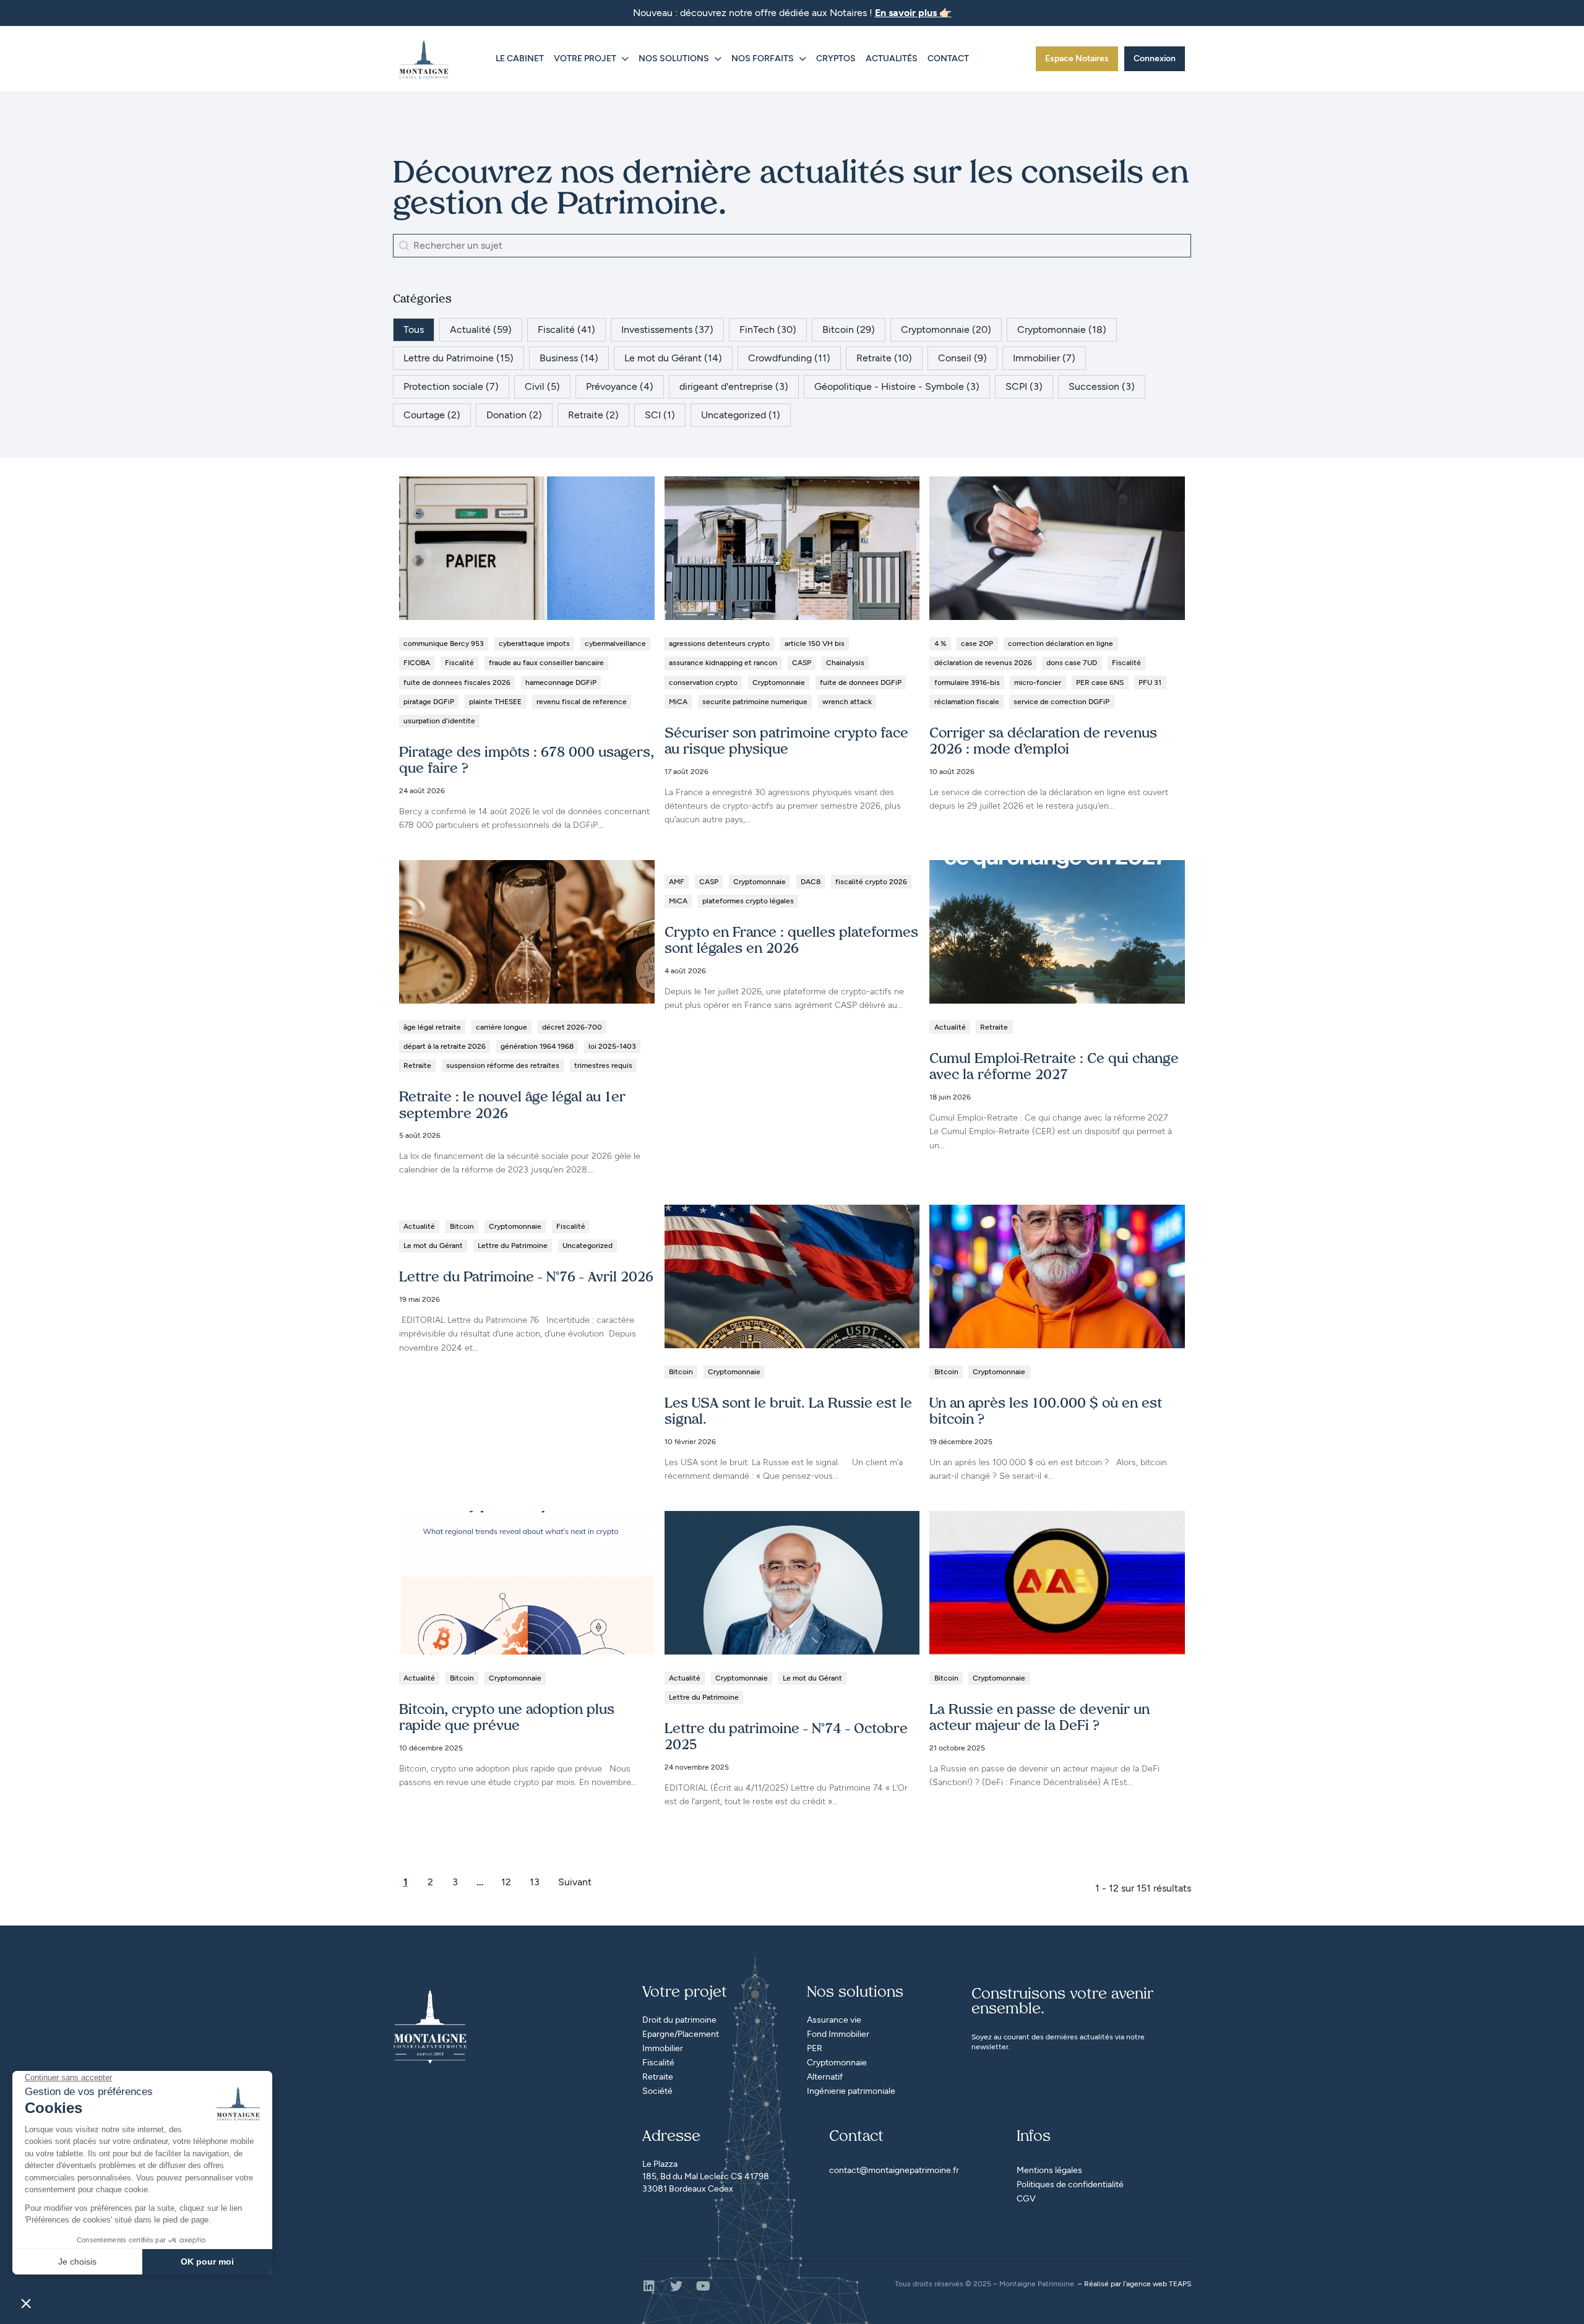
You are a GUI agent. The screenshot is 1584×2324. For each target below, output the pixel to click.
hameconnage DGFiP (561, 682)
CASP (802, 663)
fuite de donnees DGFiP (861, 682)
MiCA (678, 702)
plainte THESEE (495, 702)
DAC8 (811, 882)
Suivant (575, 1882)
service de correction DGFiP (1061, 702)
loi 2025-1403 (612, 1046)
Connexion (1155, 58)
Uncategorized (588, 1246)
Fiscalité (459, 663)
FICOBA (417, 663)
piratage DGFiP (429, 702)
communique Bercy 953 (444, 643)
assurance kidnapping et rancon (723, 663)
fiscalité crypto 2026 (871, 882)
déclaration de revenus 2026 (983, 663)
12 (506, 1882)
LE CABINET (520, 58)
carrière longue (501, 1027)
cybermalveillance (615, 643)
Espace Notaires (1077, 58)
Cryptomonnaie (779, 682)
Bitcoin (462, 1226)
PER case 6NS (1100, 682)
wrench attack (847, 702)
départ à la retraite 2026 (445, 1046)
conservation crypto (703, 682)
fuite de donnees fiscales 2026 (457, 682)
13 (535, 1882)
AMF (677, 882)
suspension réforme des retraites (503, 1065)
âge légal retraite (432, 1027)
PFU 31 (1150, 682)
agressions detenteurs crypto (719, 643)
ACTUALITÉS (892, 58)
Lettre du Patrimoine (513, 1246)
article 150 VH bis (815, 643)
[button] (414, 330)
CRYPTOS (836, 58)
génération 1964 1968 (537, 1046)
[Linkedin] (649, 2286)
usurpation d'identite (439, 721)
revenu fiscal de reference (582, 702)
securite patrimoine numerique (755, 702)
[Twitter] (676, 2286)
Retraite (417, 1065)
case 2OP (977, 643)
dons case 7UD (1072, 663)
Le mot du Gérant (433, 1246)
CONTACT (948, 58)
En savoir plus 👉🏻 (913, 13)
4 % (940, 643)
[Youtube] (704, 2286)
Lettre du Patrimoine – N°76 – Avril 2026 (526, 1278)
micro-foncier (1038, 682)
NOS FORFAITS (763, 58)
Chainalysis (845, 663)
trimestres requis (603, 1065)
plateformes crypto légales (748, 901)
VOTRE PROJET (585, 58)
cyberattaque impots (534, 643)
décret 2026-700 (572, 1027)
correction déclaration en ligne (1061, 643)
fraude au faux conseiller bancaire (546, 663)
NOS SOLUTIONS (674, 58)
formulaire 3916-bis (967, 682)
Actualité (950, 1027)
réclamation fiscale (967, 702)
